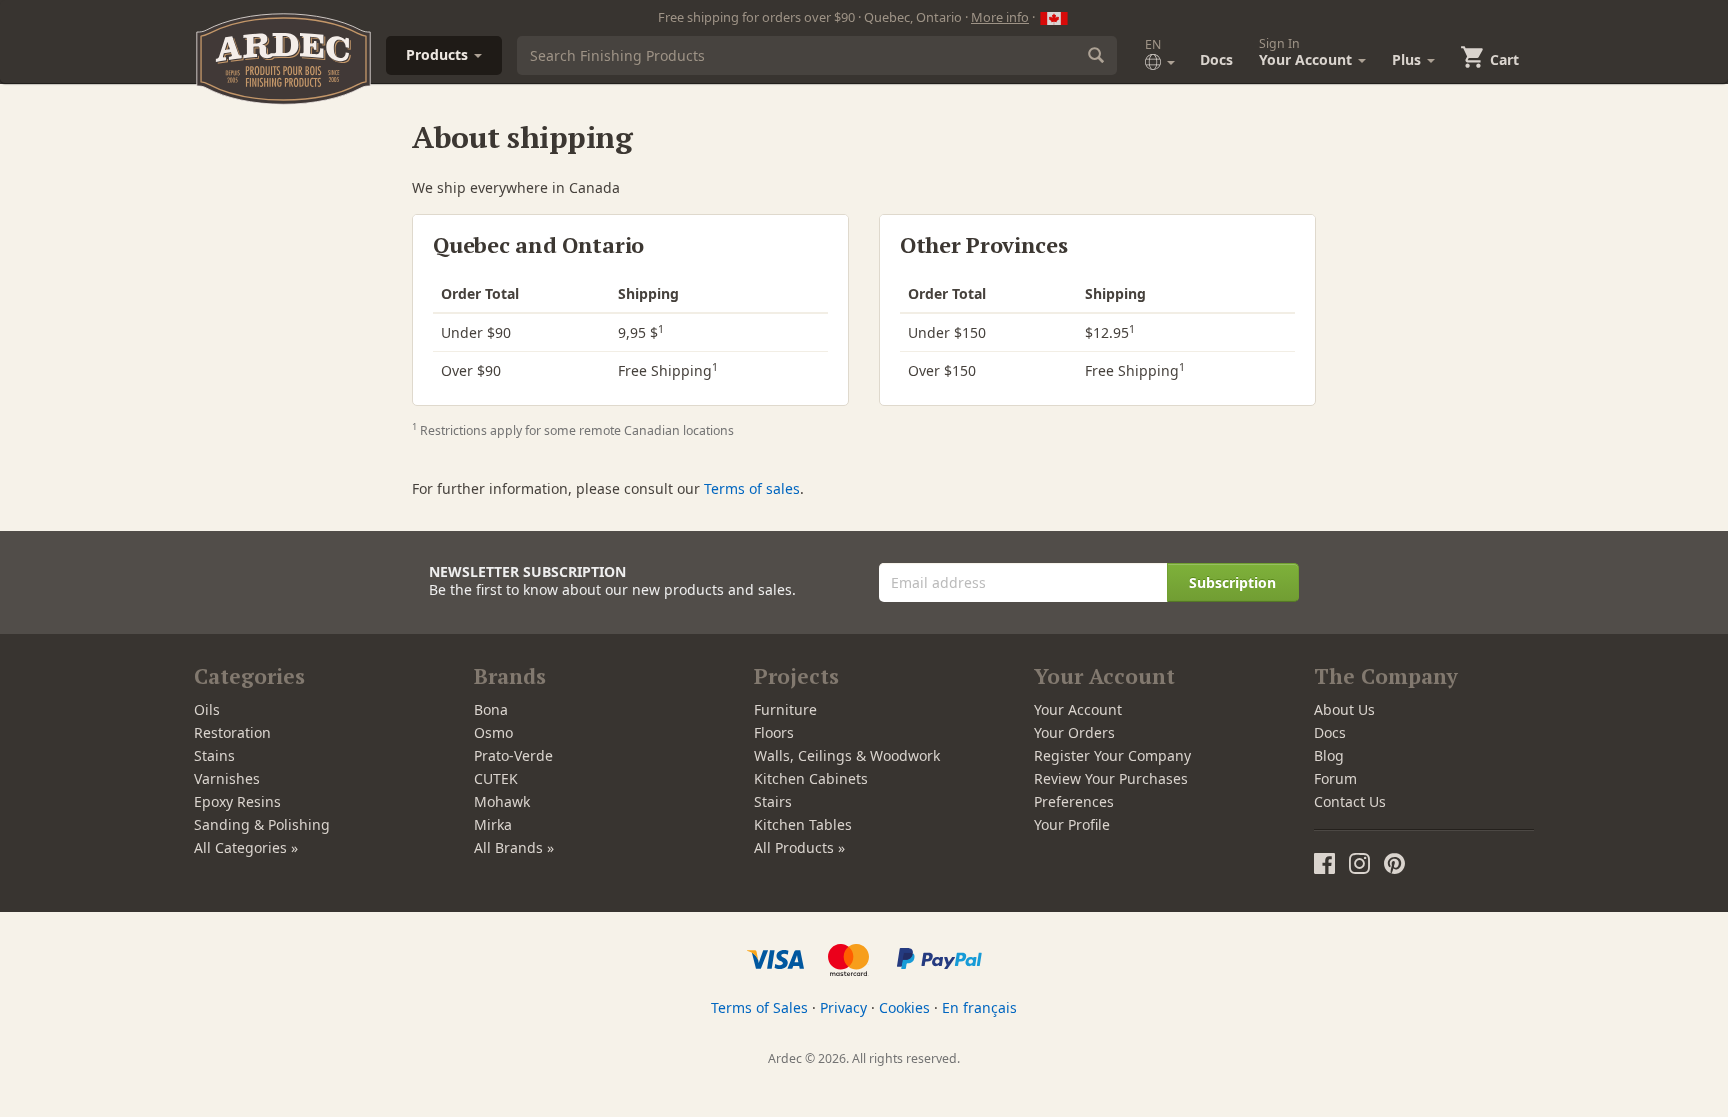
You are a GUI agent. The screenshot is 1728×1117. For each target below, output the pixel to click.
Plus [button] (1408, 59)
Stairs (773, 801)
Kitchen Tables (803, 824)
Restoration (232, 732)
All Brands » (514, 847)
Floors (774, 732)
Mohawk (502, 801)
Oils (207, 709)
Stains (214, 755)
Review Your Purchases (1111, 778)
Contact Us (1350, 801)
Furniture (785, 709)
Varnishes (227, 778)
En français (979, 1007)
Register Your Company (1112, 755)
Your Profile (1072, 824)
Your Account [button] (1307, 52)
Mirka (493, 824)
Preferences (1074, 801)
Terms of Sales (759, 1007)
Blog (1329, 755)
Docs (1216, 59)
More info (1000, 17)
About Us (1344, 709)
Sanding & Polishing (262, 824)
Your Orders (1074, 732)
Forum (1335, 778)
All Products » (799, 847)
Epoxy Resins (237, 801)
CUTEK (496, 778)
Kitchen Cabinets (811, 778)
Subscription (1232, 582)
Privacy (843, 1007)
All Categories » (246, 847)
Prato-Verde (513, 755)
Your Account (1078, 709)
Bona (491, 709)
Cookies (904, 1007)
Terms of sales (752, 488)
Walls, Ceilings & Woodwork (847, 755)
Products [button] (439, 54)
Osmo (493, 732)
